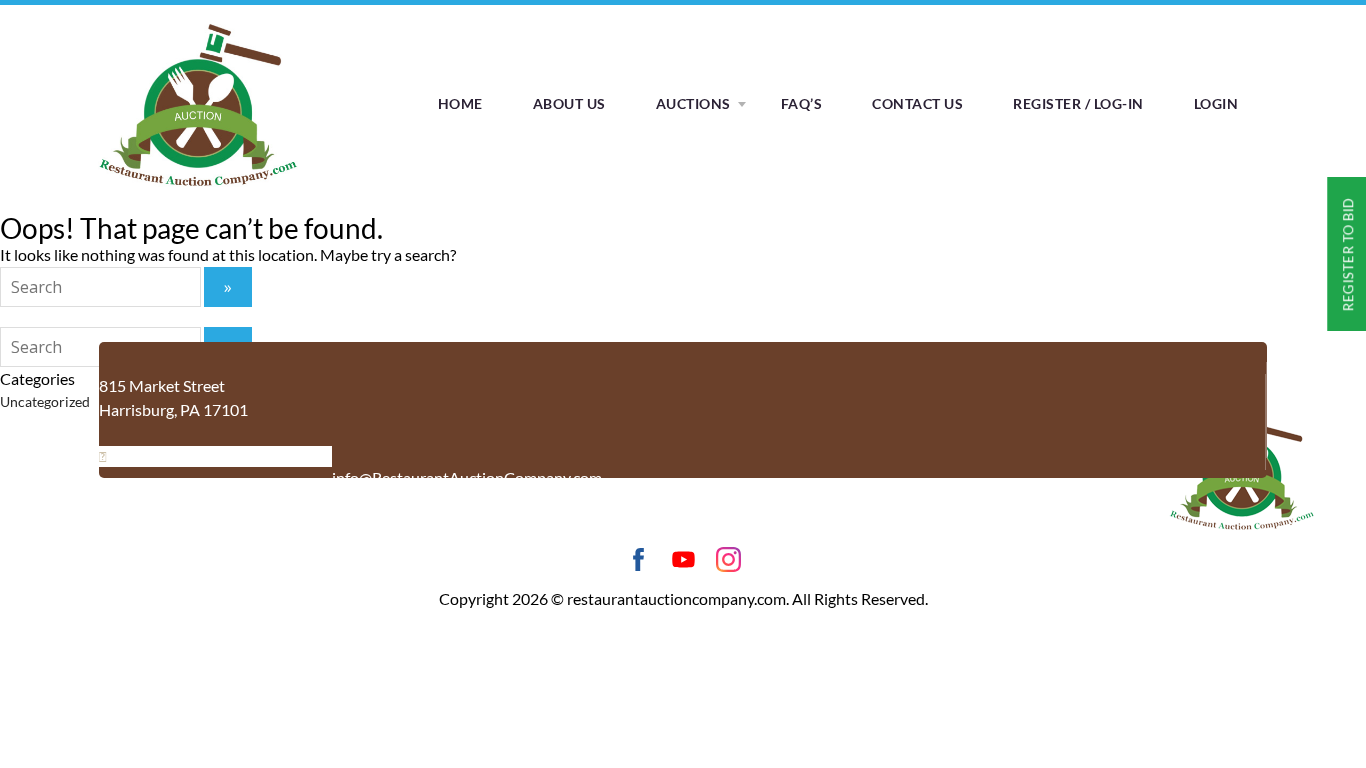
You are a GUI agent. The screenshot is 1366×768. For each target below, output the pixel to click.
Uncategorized (45, 401)
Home (460, 103)
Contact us (917, 103)
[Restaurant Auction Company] (198, 186)
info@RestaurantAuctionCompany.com (467, 477)
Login (1216, 103)
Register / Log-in (1078, 103)
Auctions (693, 103)
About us (569, 103)
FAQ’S (802, 103)
